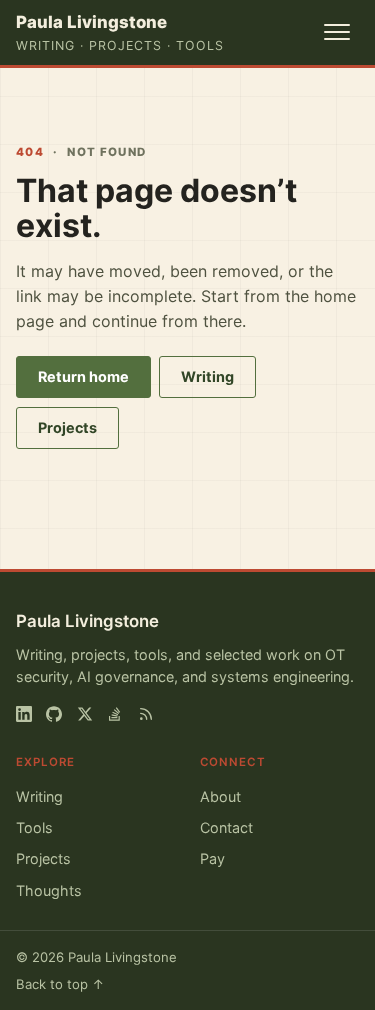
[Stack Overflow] (115, 714)
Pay (212, 858)
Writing (207, 376)
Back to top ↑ (60, 984)
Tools (34, 827)
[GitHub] (54, 714)
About (220, 796)
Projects (67, 427)
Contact (226, 827)
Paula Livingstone (87, 621)
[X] (85, 714)
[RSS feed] (146, 714)
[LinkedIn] (24, 714)
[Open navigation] (337, 32)
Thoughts (49, 890)
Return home (83, 376)
